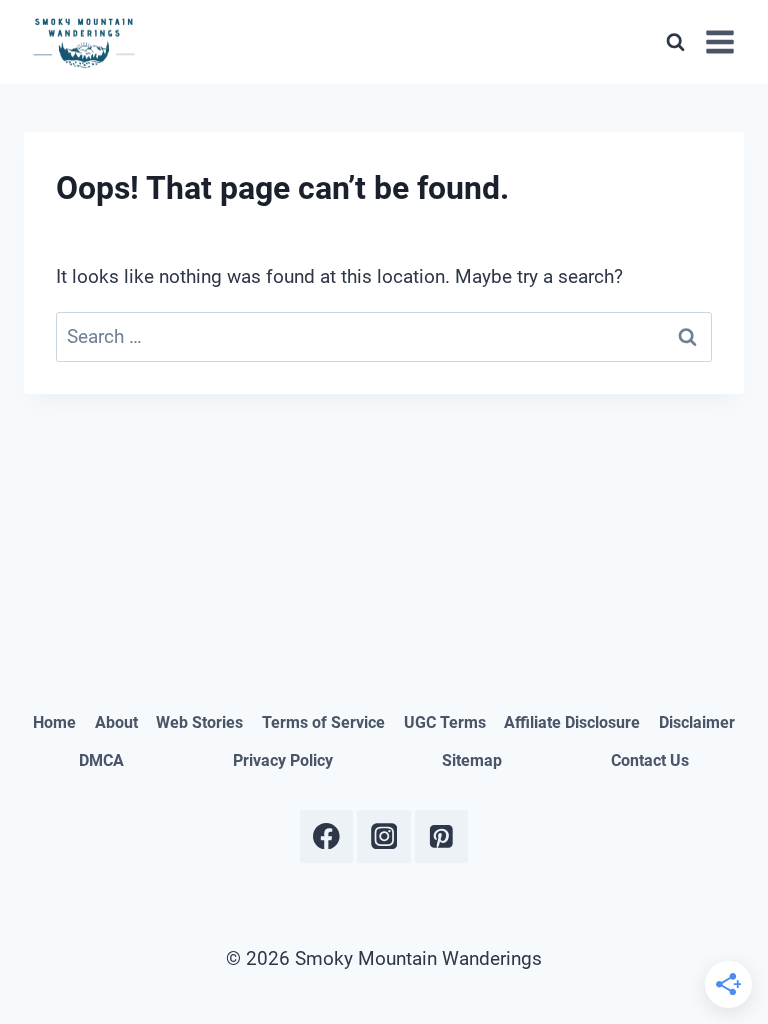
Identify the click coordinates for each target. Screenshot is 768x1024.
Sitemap (472, 760)
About (116, 722)
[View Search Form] (675, 41)
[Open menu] (719, 41)
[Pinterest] (441, 836)
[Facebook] (326, 836)
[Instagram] (383, 836)
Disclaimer (697, 722)
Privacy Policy (283, 760)
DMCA (101, 760)
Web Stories (199, 722)
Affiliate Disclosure (572, 722)
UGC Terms (445, 722)
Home (54, 722)
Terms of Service (323, 722)
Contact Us (650, 760)
